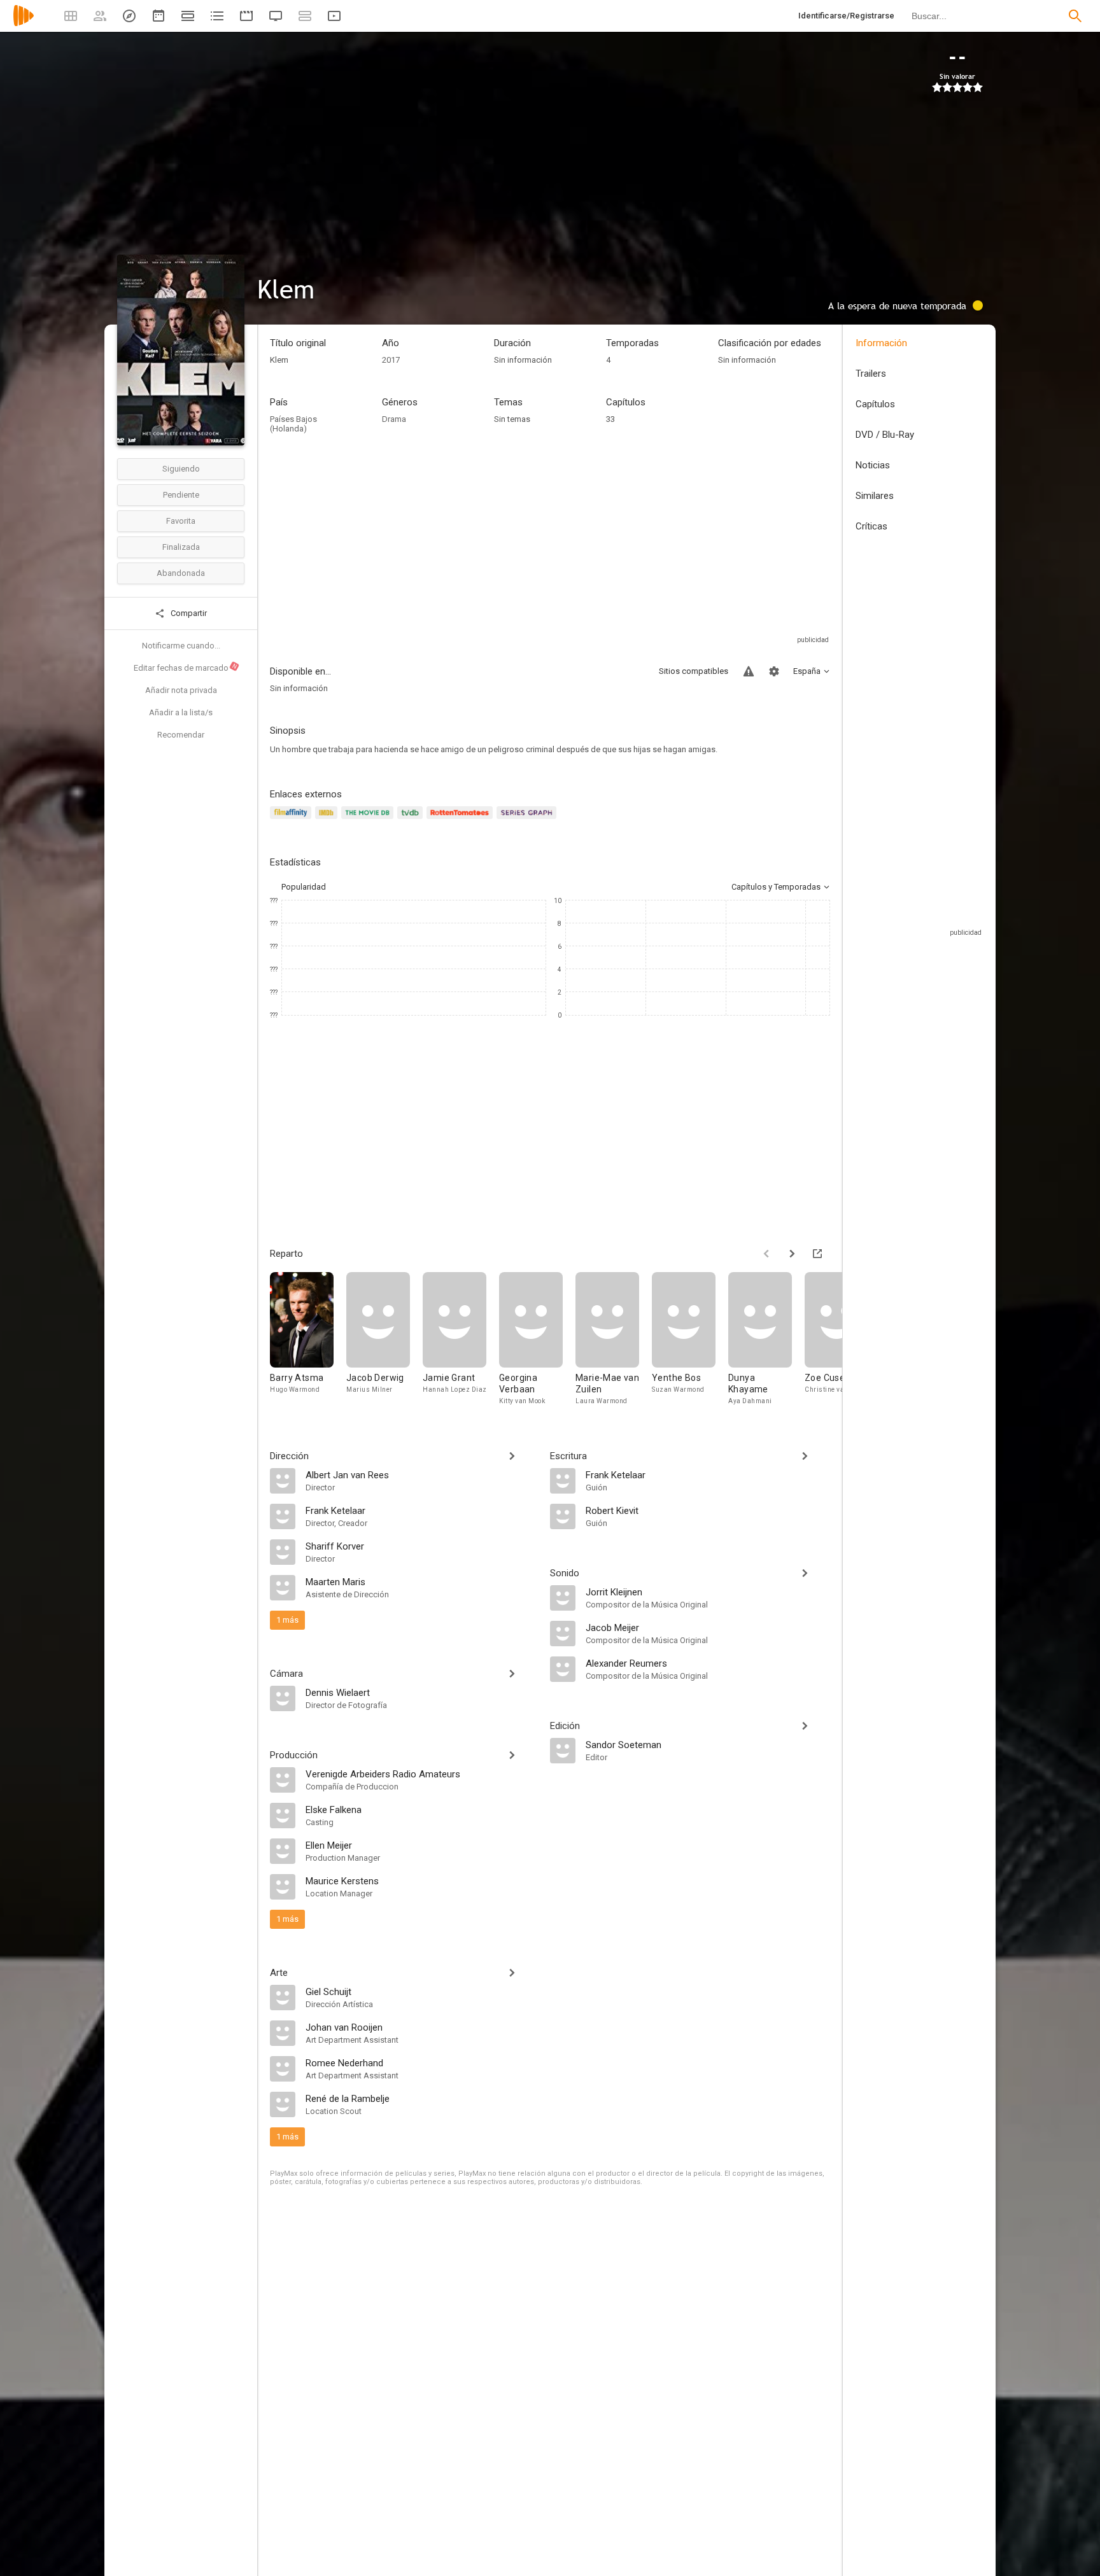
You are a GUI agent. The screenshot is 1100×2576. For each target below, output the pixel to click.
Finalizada (181, 547)
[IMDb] (328, 820)
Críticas (871, 526)
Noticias (873, 465)
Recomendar (181, 735)
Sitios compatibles (694, 671)
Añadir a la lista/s (181, 712)
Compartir (188, 613)
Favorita (181, 521)
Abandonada (181, 573)
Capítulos (875, 404)
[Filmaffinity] (293, 820)
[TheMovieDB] (369, 820)
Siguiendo (181, 469)
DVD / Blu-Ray (885, 435)
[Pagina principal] (24, 24)
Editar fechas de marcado (186, 668)
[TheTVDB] (412, 820)
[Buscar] (1075, 16)
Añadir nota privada (181, 690)
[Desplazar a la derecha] (792, 1254)
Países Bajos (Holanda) (293, 424)
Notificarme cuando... (181, 646)
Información (881, 343)
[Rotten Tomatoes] (462, 820)
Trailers (871, 374)
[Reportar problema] (749, 671)
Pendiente (181, 495)
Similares (875, 496)
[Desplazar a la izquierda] (766, 1254)
